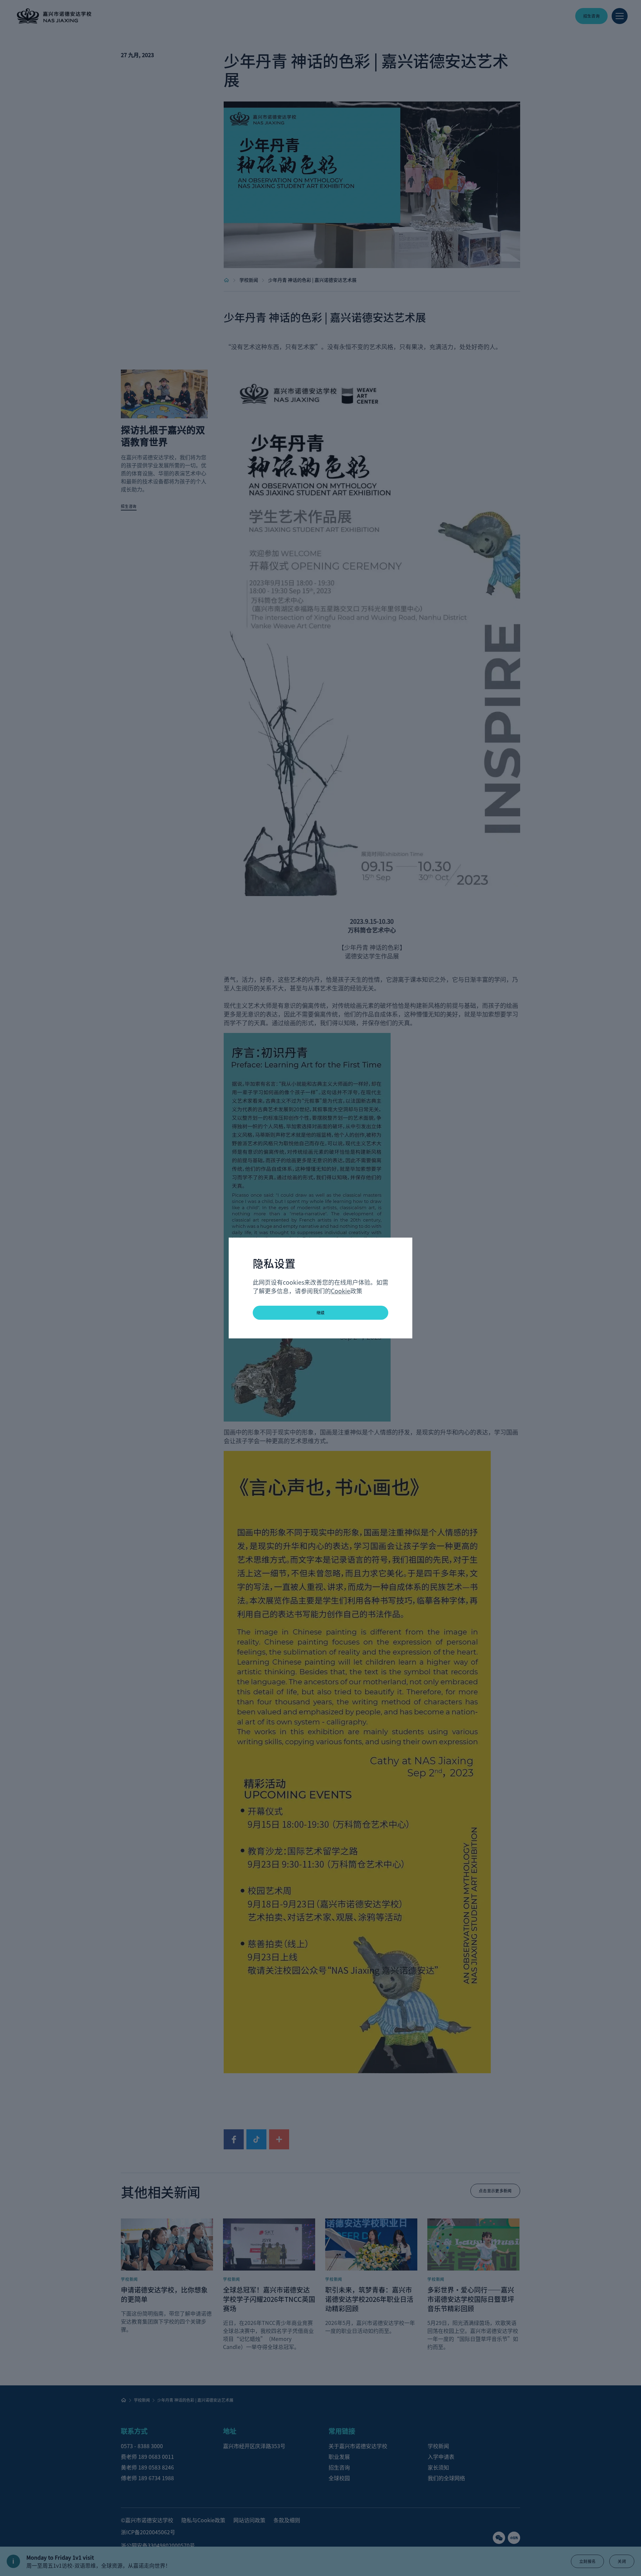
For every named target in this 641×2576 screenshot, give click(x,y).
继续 (321, 1313)
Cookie (341, 1291)
